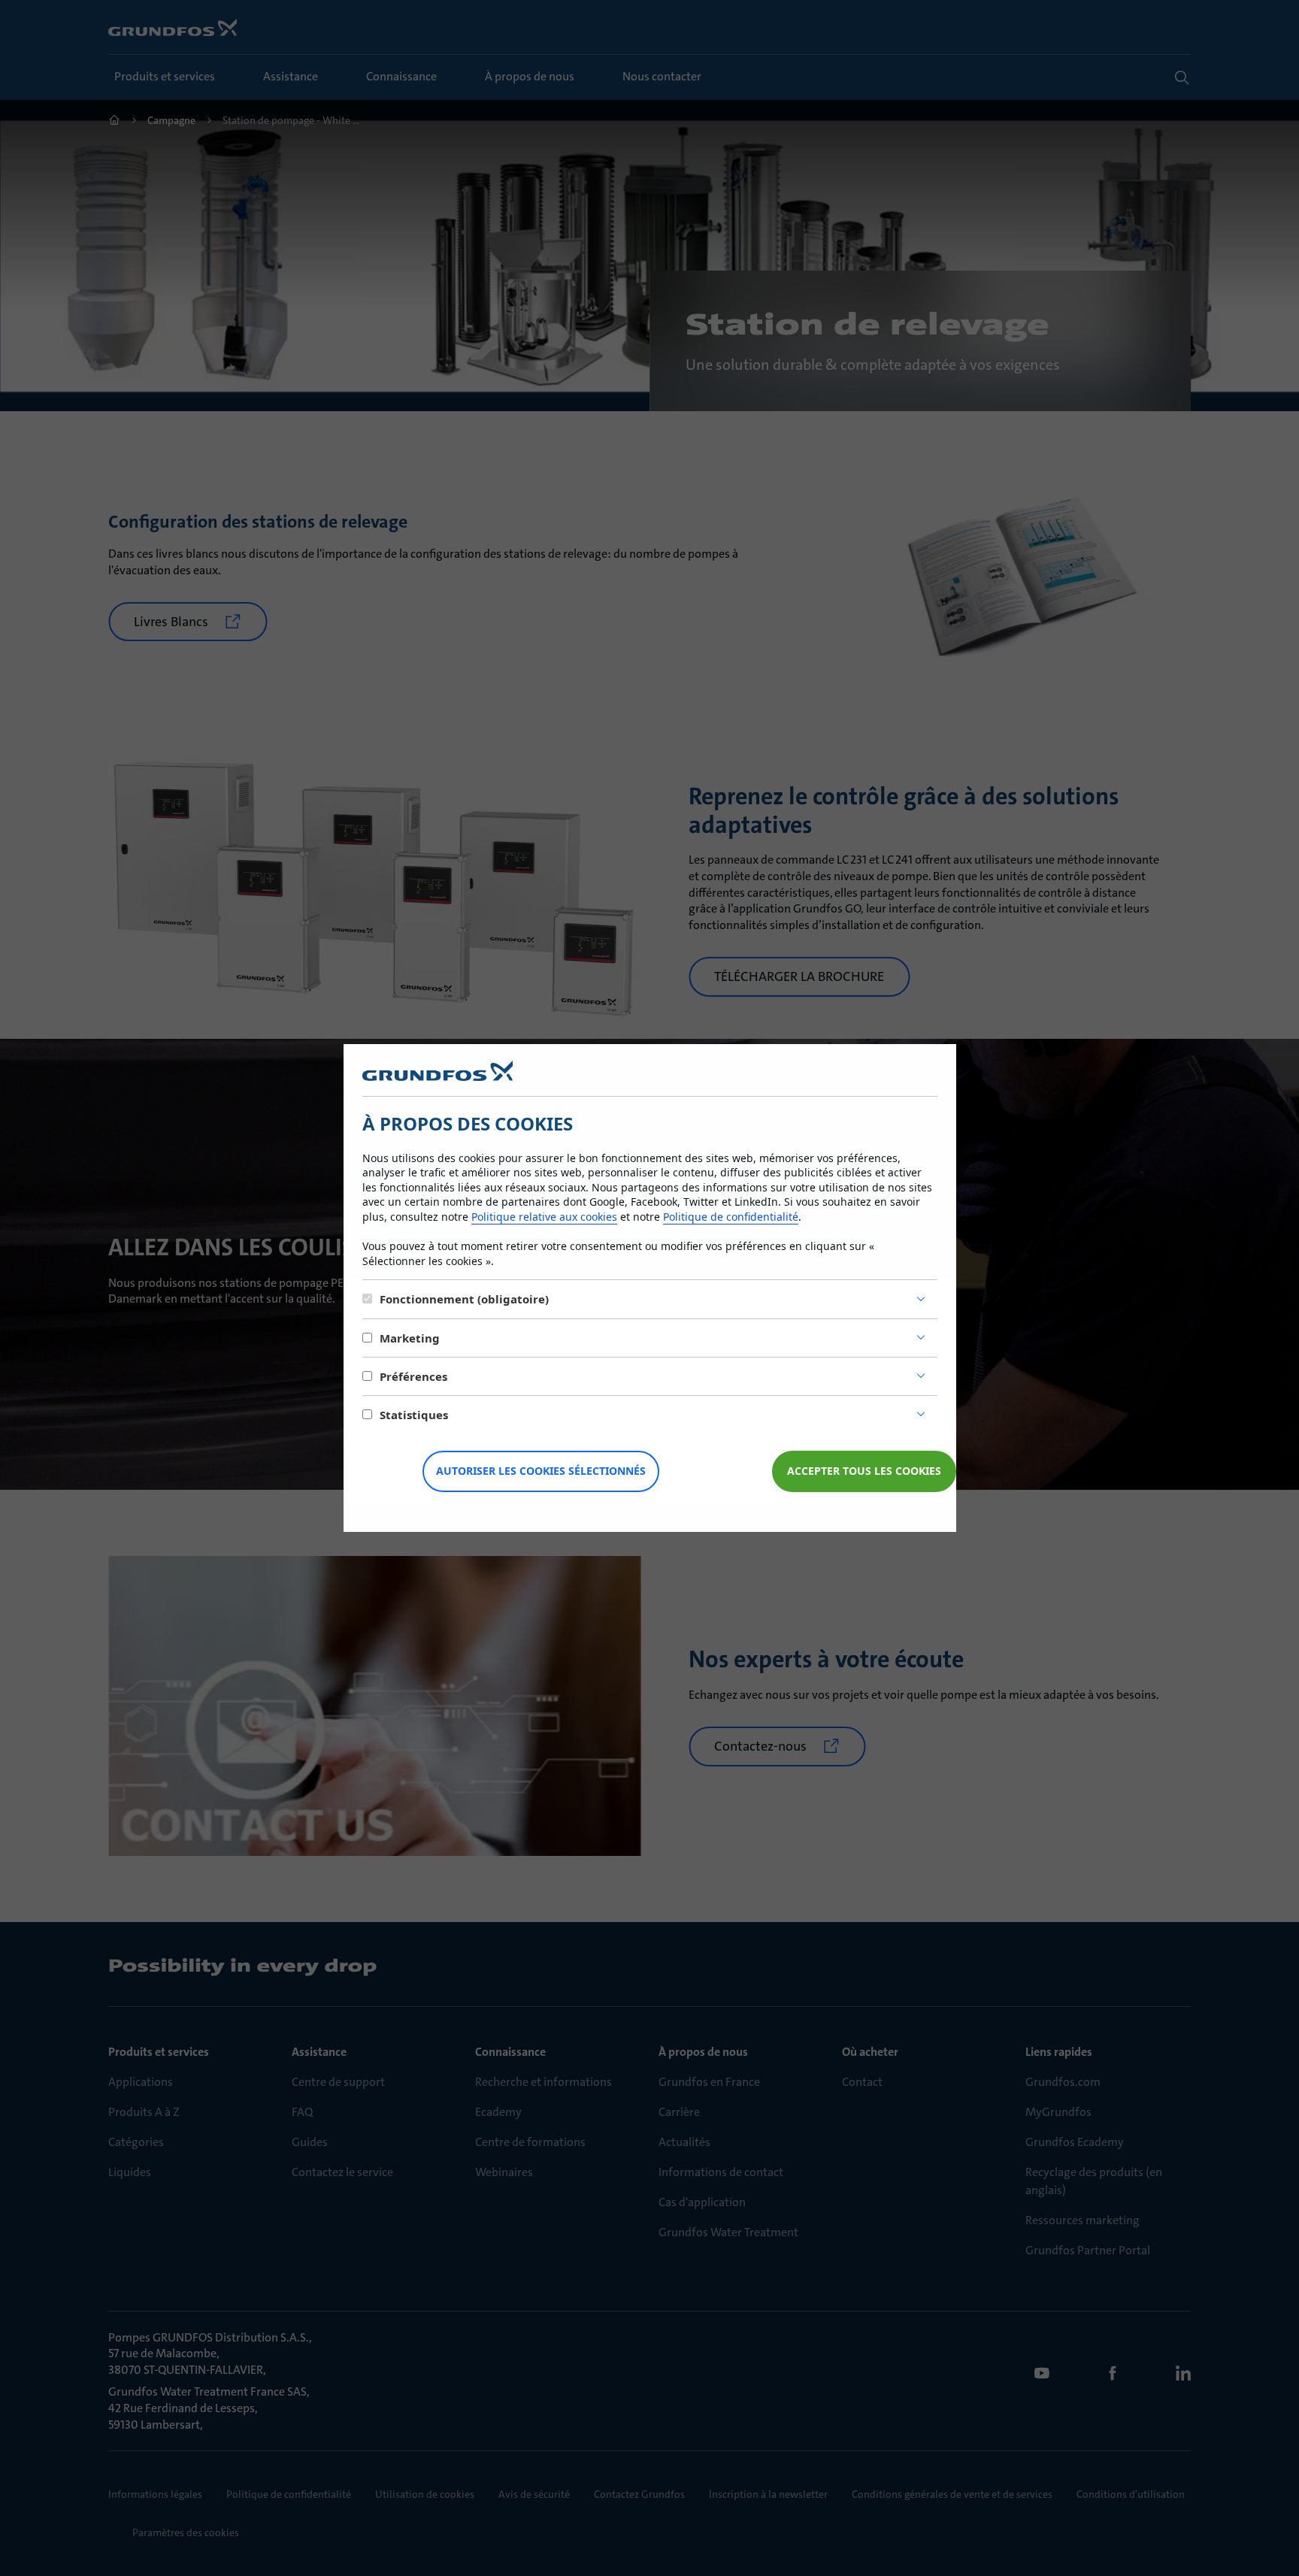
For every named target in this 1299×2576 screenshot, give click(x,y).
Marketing (410, 1338)
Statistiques (414, 1415)
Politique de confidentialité (731, 1217)
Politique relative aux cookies (544, 1217)
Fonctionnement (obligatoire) (464, 1299)
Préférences (413, 1376)
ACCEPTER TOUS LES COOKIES (864, 1471)
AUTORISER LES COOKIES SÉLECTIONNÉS (541, 1471)
